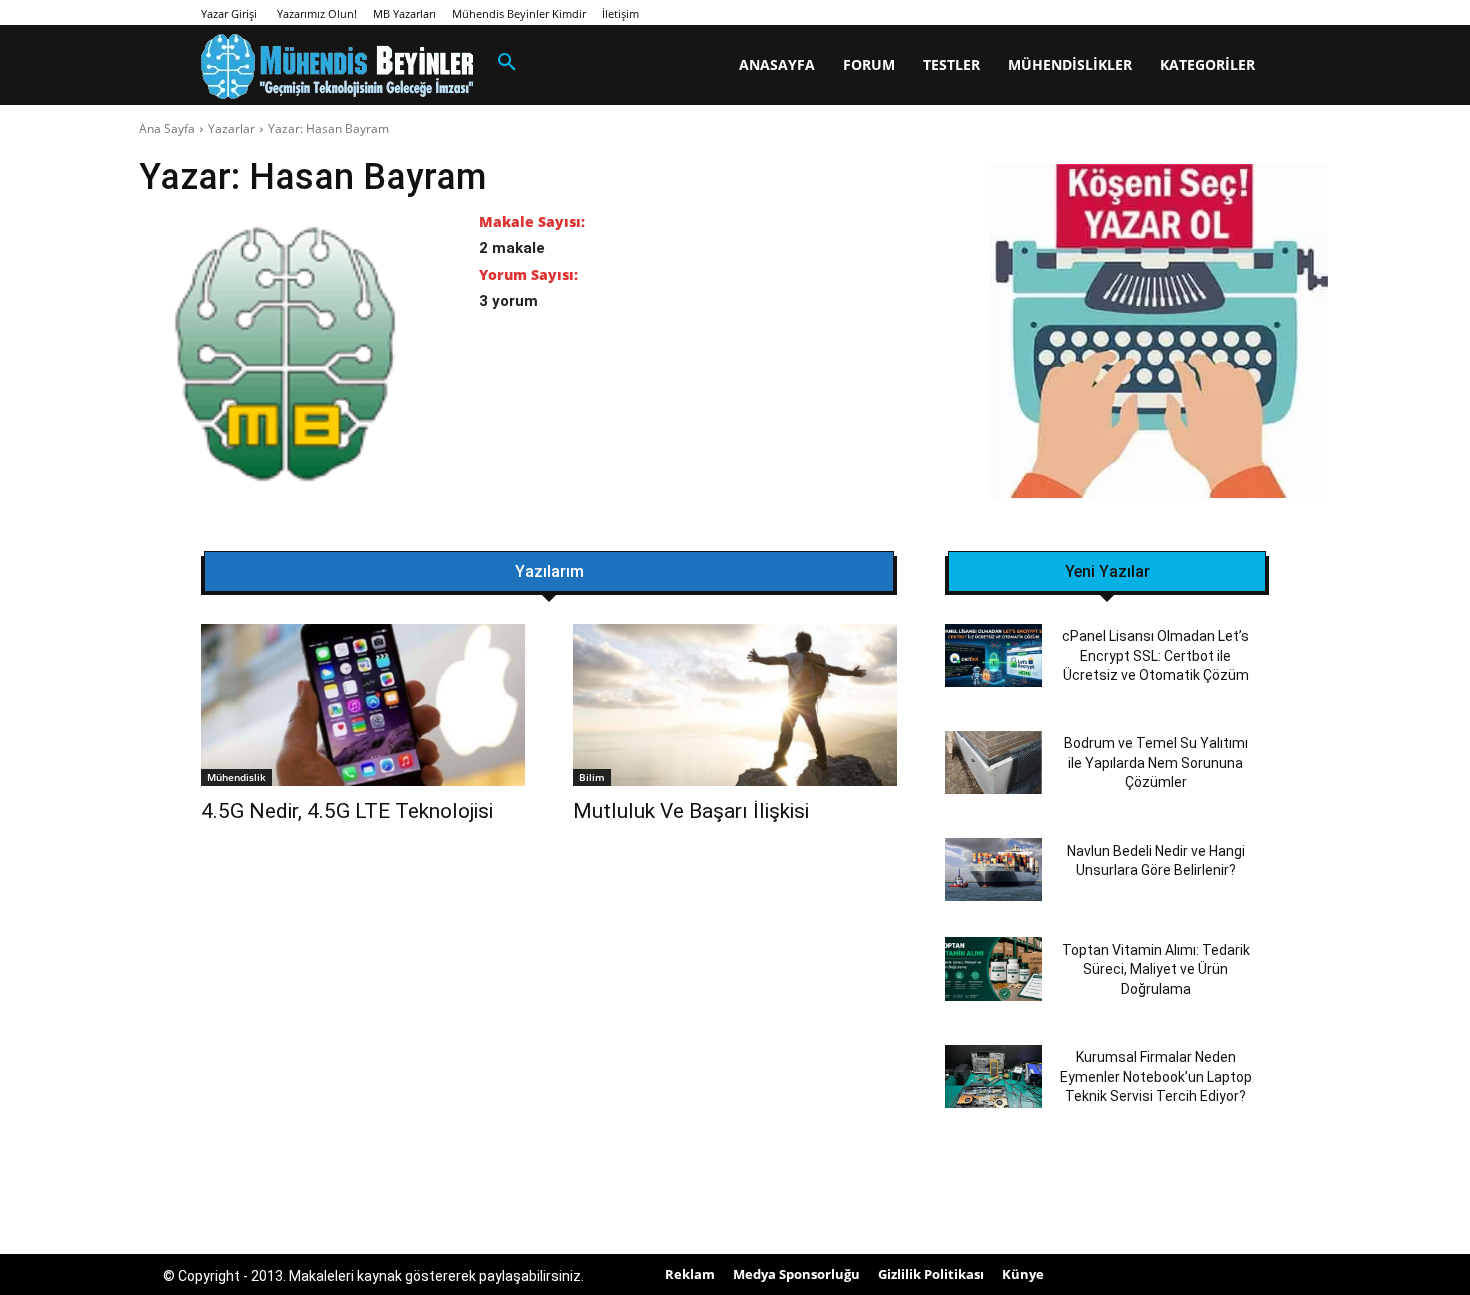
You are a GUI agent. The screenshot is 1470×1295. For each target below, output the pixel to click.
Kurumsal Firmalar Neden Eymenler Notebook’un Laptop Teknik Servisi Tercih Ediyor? (1156, 1076)
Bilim (592, 777)
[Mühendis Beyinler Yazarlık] (1159, 333)
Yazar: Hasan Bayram (328, 128)
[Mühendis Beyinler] (337, 66)
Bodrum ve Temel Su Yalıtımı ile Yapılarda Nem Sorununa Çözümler (1156, 762)
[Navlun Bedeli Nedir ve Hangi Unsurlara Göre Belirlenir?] (993, 869)
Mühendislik (236, 777)
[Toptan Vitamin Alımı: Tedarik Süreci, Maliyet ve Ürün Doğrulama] (993, 968)
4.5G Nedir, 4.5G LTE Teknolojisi (347, 811)
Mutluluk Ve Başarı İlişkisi (691, 811)
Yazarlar (231, 128)
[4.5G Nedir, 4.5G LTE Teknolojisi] (363, 705)
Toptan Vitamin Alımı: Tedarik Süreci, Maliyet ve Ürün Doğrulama (1156, 969)
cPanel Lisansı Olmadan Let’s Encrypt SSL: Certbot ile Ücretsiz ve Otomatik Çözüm (1155, 655)
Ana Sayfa (167, 128)
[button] (507, 63)
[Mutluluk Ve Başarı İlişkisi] (735, 705)
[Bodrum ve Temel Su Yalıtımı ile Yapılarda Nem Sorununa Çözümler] (993, 762)
